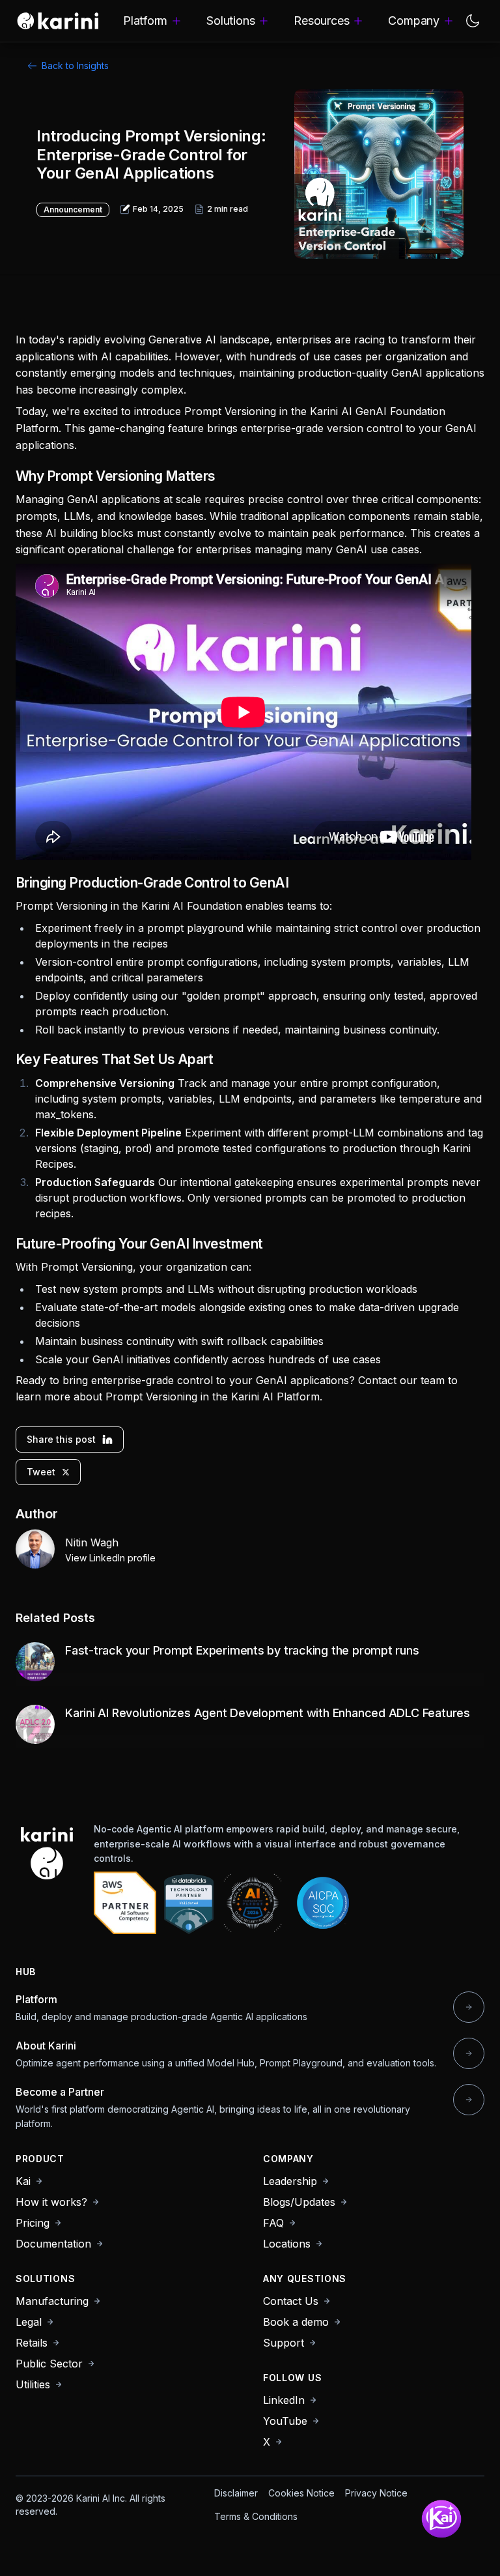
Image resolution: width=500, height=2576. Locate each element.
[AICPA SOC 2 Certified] (323, 1903)
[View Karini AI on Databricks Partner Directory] (189, 1903)
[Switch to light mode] (473, 21)
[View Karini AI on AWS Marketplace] (125, 1903)
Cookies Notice (301, 2493)
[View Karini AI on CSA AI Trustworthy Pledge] (253, 1903)
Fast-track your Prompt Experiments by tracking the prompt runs (242, 1650)
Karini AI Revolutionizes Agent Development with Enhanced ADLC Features (268, 1713)
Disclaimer (236, 2493)
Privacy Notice (376, 2493)
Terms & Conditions (256, 2516)
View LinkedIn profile (110, 1558)
